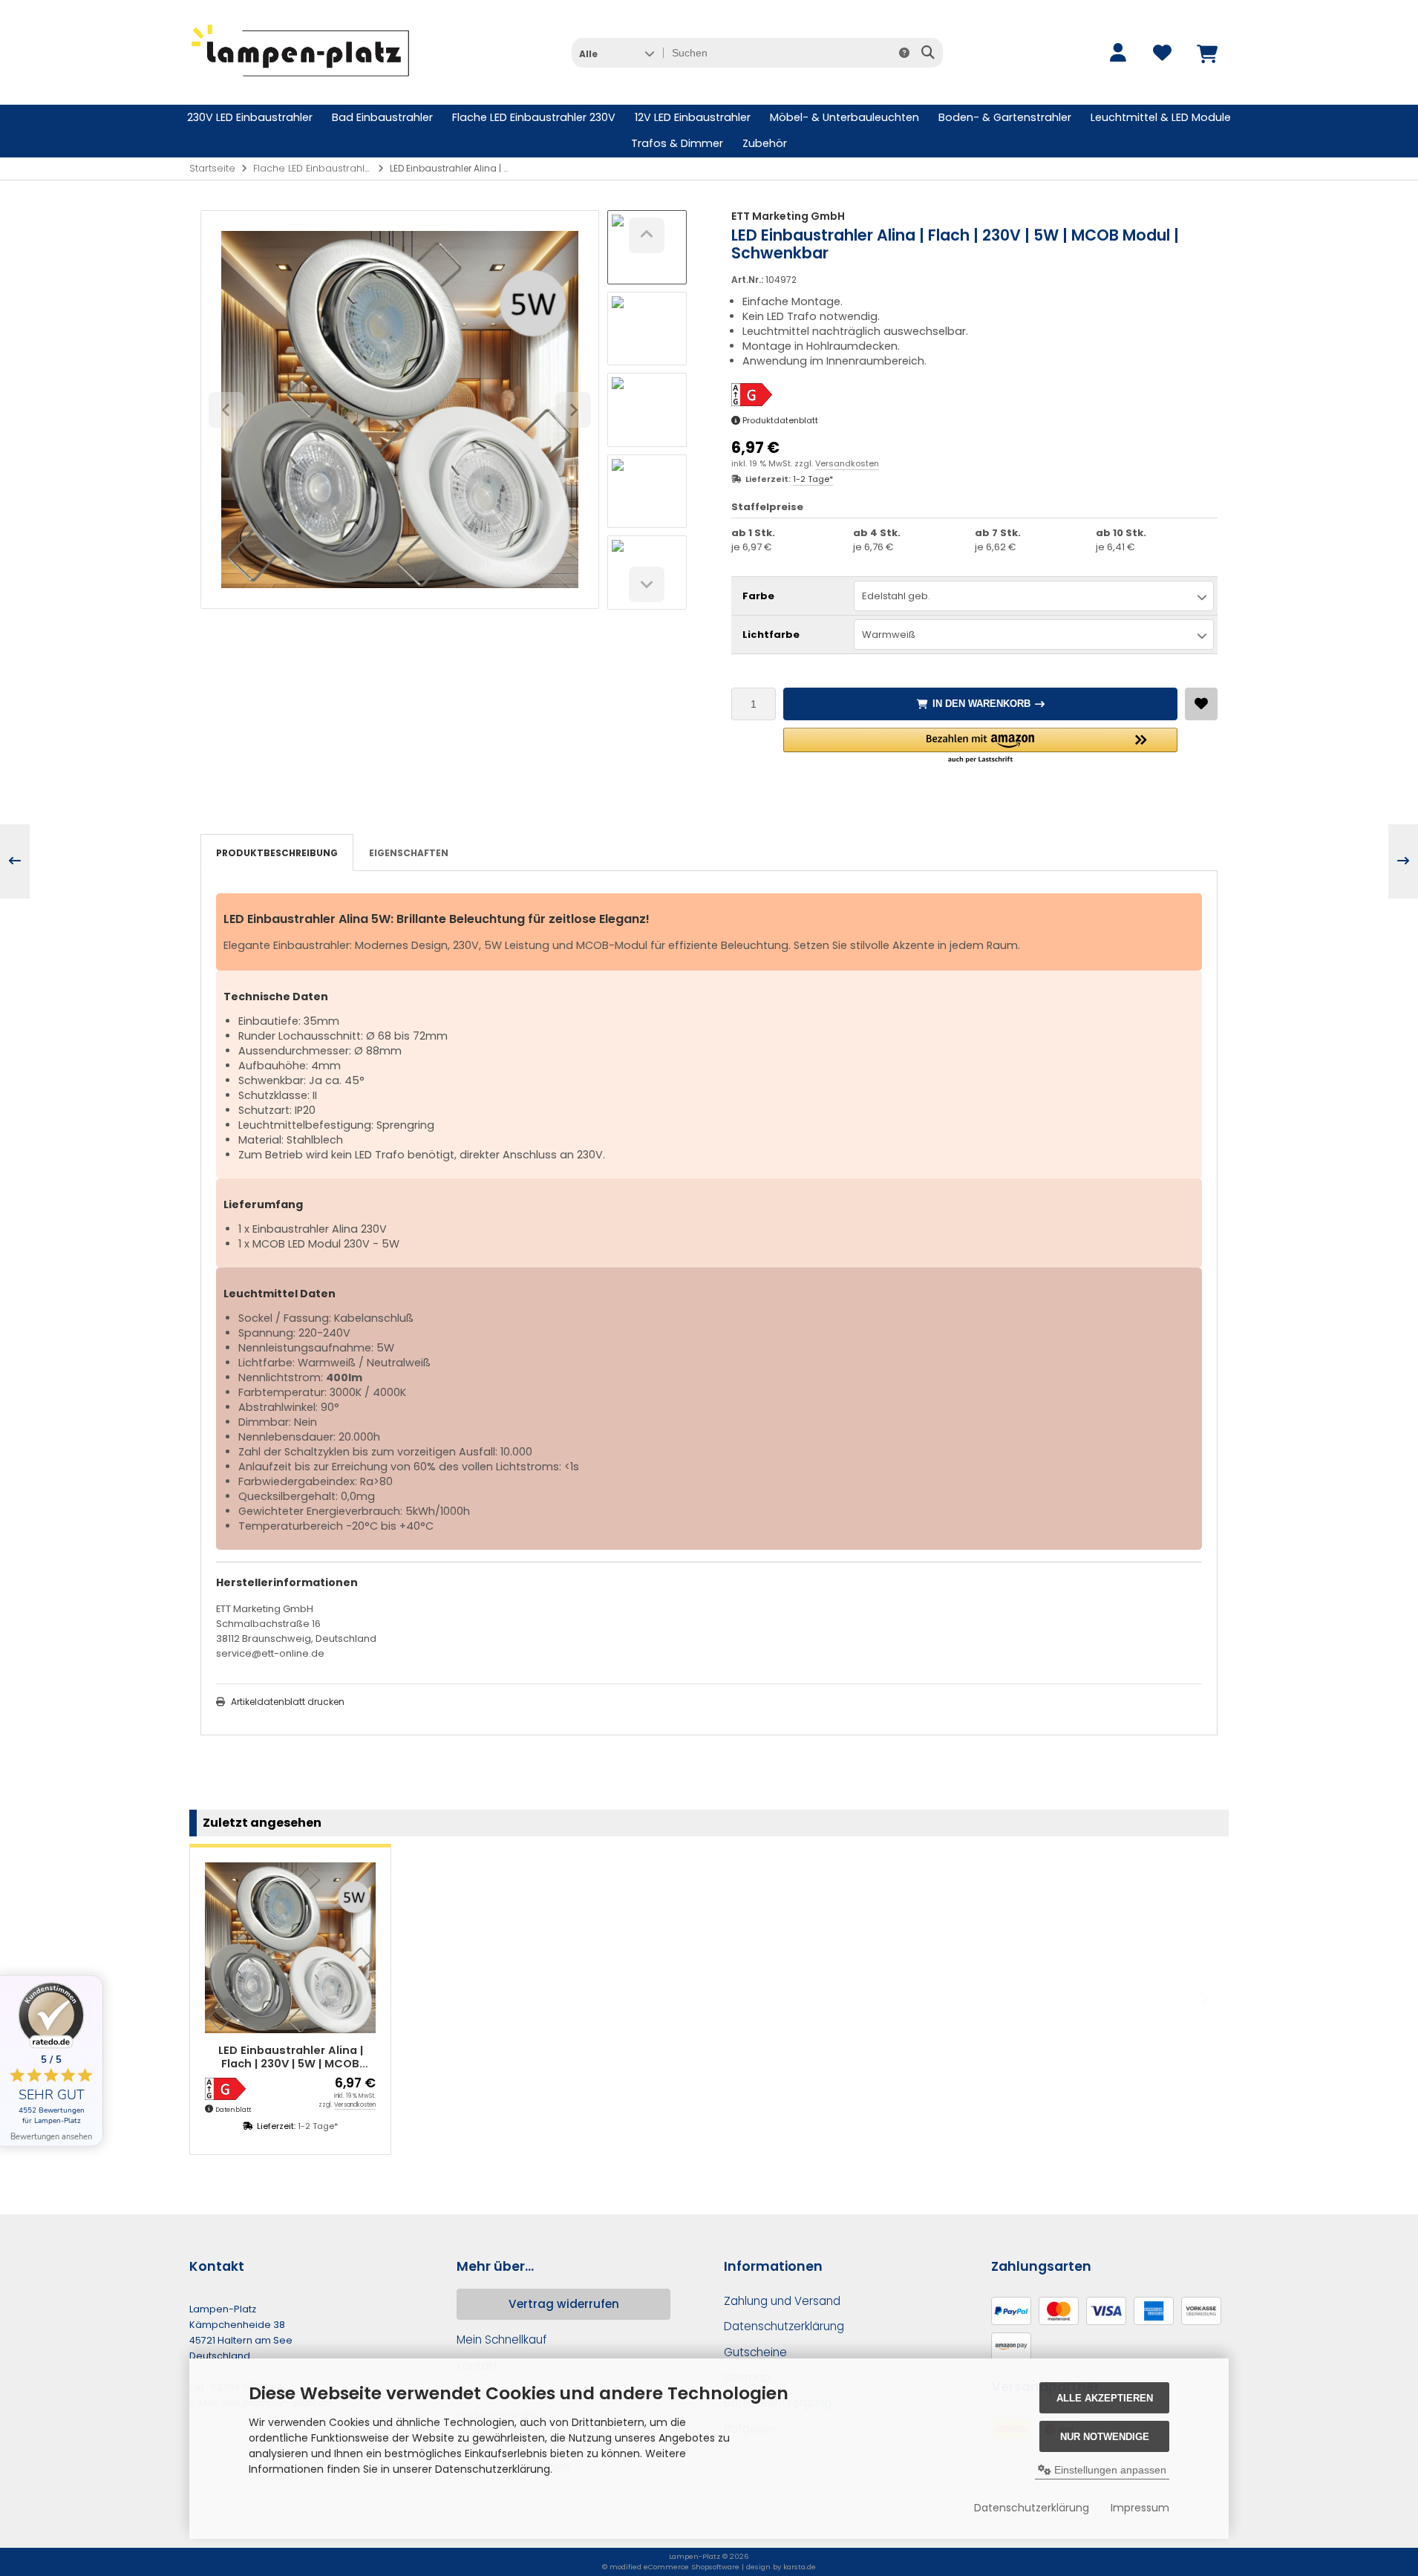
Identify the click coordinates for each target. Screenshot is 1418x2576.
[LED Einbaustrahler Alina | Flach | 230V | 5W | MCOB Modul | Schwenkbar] (290, 1948)
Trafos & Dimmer (677, 143)
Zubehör (765, 143)
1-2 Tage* (813, 479)
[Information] (904, 53)
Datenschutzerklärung (1032, 2508)
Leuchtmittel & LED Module (1161, 117)
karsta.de (800, 2567)
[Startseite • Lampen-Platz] (301, 82)
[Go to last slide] (647, 235)
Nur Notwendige (1105, 2437)
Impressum (1140, 2508)
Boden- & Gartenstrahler (1005, 117)
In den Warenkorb (980, 704)
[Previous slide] (215, 2000)
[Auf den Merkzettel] (1201, 704)
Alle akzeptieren (1105, 2398)
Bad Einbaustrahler (382, 117)
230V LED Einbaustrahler (250, 117)
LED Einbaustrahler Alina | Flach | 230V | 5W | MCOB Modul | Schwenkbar (291, 2057)
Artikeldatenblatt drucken (288, 1702)
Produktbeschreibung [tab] (277, 853)
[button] (617, 53)
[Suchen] (928, 53)
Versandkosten (847, 463)
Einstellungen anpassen (1109, 2470)
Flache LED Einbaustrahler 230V (534, 117)
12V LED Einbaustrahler (693, 117)
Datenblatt (233, 2110)
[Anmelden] (1117, 53)
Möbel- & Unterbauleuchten (844, 117)
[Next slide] (647, 584)
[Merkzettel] (1162, 53)
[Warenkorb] (1206, 53)
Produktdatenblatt (780, 420)
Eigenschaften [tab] (409, 853)
